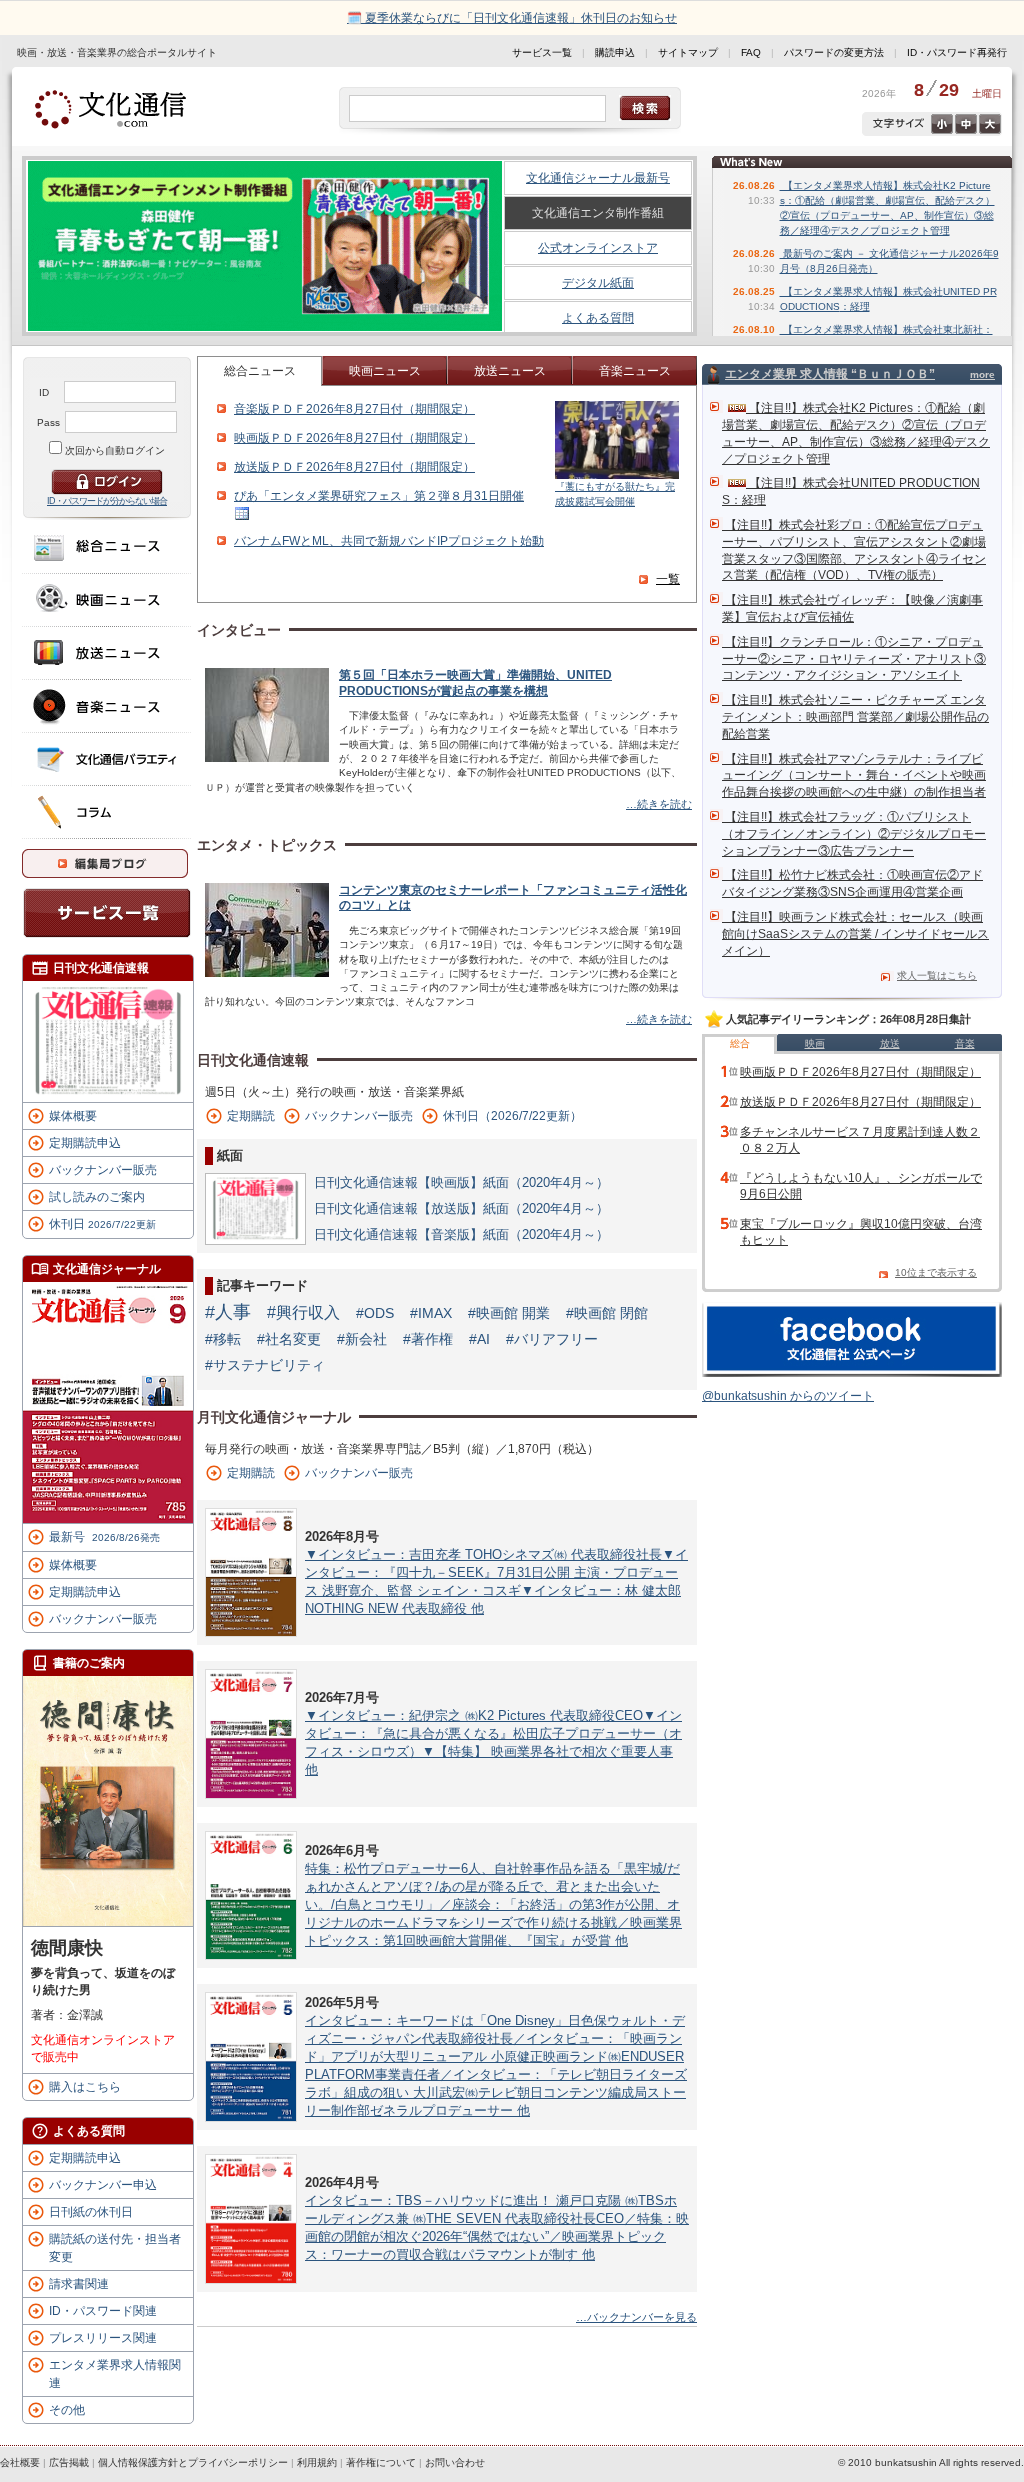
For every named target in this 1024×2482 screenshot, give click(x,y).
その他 (67, 2410)
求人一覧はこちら (937, 975)
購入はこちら (85, 2087)
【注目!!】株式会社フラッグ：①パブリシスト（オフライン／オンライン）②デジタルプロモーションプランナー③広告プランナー (854, 834)
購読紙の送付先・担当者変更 (115, 2248)
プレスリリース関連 (103, 2338)
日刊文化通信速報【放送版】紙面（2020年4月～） (461, 1208)
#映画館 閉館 (607, 1313)
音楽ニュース (635, 371)
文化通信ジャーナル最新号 (598, 178)
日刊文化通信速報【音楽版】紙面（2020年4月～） (461, 1234)
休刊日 (102, 1224)
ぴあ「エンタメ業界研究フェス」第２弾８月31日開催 (379, 496)
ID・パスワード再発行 (957, 52)
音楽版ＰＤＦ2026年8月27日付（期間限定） (354, 409)
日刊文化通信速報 (101, 968)
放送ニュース (510, 371)
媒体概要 (73, 1116)
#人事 (228, 1312)
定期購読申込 (85, 1143)
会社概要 (20, 2462)
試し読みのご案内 (97, 1197)
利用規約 (317, 2462)
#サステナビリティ (265, 1365)
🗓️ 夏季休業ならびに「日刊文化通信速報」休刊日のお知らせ (512, 18)
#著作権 (428, 1339)
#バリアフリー (552, 1339)
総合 (740, 1043)
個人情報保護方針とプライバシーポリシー (193, 2462)
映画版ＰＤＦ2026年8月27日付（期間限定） (354, 438)
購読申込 (615, 52)
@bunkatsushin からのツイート (788, 1396)
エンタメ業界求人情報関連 (115, 2374)
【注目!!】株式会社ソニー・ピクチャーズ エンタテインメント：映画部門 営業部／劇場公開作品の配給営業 (855, 717)
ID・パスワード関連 (103, 2311)
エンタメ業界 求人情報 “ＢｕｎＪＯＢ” (830, 374)
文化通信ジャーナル (107, 1269)
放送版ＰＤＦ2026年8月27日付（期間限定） (354, 467)
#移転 (223, 1339)
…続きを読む (659, 804)
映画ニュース (385, 371)
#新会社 (362, 1339)
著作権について (381, 2462)
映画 (815, 1043)
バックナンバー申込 (103, 2185)
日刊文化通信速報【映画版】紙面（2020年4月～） (461, 1182)
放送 (890, 1043)
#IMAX (431, 1313)
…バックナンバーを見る (636, 2317)
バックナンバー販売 (103, 1170)
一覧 (668, 579)
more (982, 374)
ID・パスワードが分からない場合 (107, 501)
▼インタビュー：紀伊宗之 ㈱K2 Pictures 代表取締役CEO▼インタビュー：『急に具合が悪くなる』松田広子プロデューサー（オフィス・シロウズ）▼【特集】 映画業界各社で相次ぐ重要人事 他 (493, 1742)
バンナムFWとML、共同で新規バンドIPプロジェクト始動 (389, 541)
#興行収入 (303, 1312)
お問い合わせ (455, 2462)
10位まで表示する (936, 1272)
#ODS (375, 1313)
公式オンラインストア (598, 248)
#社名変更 (289, 1339)
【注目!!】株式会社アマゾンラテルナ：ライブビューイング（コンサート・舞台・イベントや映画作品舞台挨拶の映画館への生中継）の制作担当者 (854, 776)
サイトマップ (688, 52)
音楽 (965, 1043)
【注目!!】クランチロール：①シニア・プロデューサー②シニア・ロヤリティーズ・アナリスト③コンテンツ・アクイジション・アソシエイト (854, 659)
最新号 (104, 1537)
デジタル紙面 (598, 283)
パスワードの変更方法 (834, 52)
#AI (479, 1339)
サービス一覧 (542, 52)
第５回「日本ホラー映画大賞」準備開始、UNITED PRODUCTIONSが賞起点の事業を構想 (475, 683)
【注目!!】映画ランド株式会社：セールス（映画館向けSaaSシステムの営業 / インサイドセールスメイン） (855, 934)
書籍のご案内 (89, 1663)
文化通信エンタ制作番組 (598, 213)
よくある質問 (598, 318)
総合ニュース (260, 371)
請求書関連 (79, 2284)
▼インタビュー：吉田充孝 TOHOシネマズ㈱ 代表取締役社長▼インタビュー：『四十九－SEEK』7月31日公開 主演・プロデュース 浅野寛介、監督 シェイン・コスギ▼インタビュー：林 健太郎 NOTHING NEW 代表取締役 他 (496, 1581)
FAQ (751, 52)
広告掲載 (69, 2462)
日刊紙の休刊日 (91, 2212)
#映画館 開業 (509, 1313)
